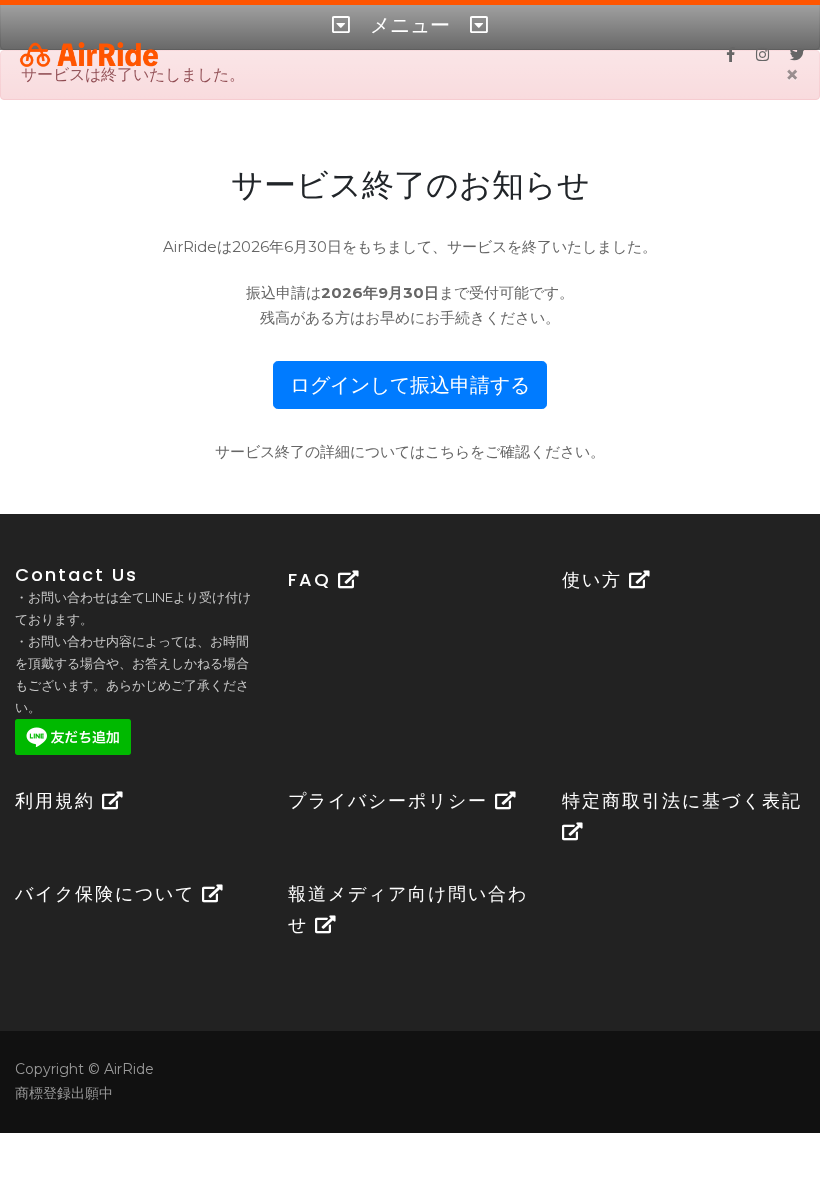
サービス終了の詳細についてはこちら (342, 451)
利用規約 (58, 800)
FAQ (313, 579)
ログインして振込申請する (410, 385)
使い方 (595, 579)
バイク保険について (108, 893)
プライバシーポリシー (391, 800)
